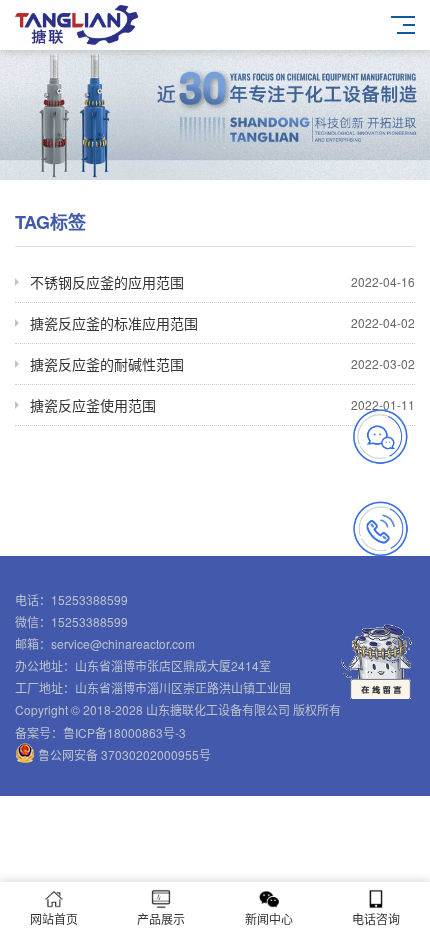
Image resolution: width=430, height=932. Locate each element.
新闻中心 (269, 918)
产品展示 (161, 918)
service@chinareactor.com (123, 643)
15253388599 (89, 599)
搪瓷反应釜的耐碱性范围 (222, 364)
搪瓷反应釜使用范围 (222, 405)
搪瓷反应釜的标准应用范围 (222, 323)
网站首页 (54, 918)
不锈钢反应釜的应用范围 (222, 282)
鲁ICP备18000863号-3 (124, 732)
